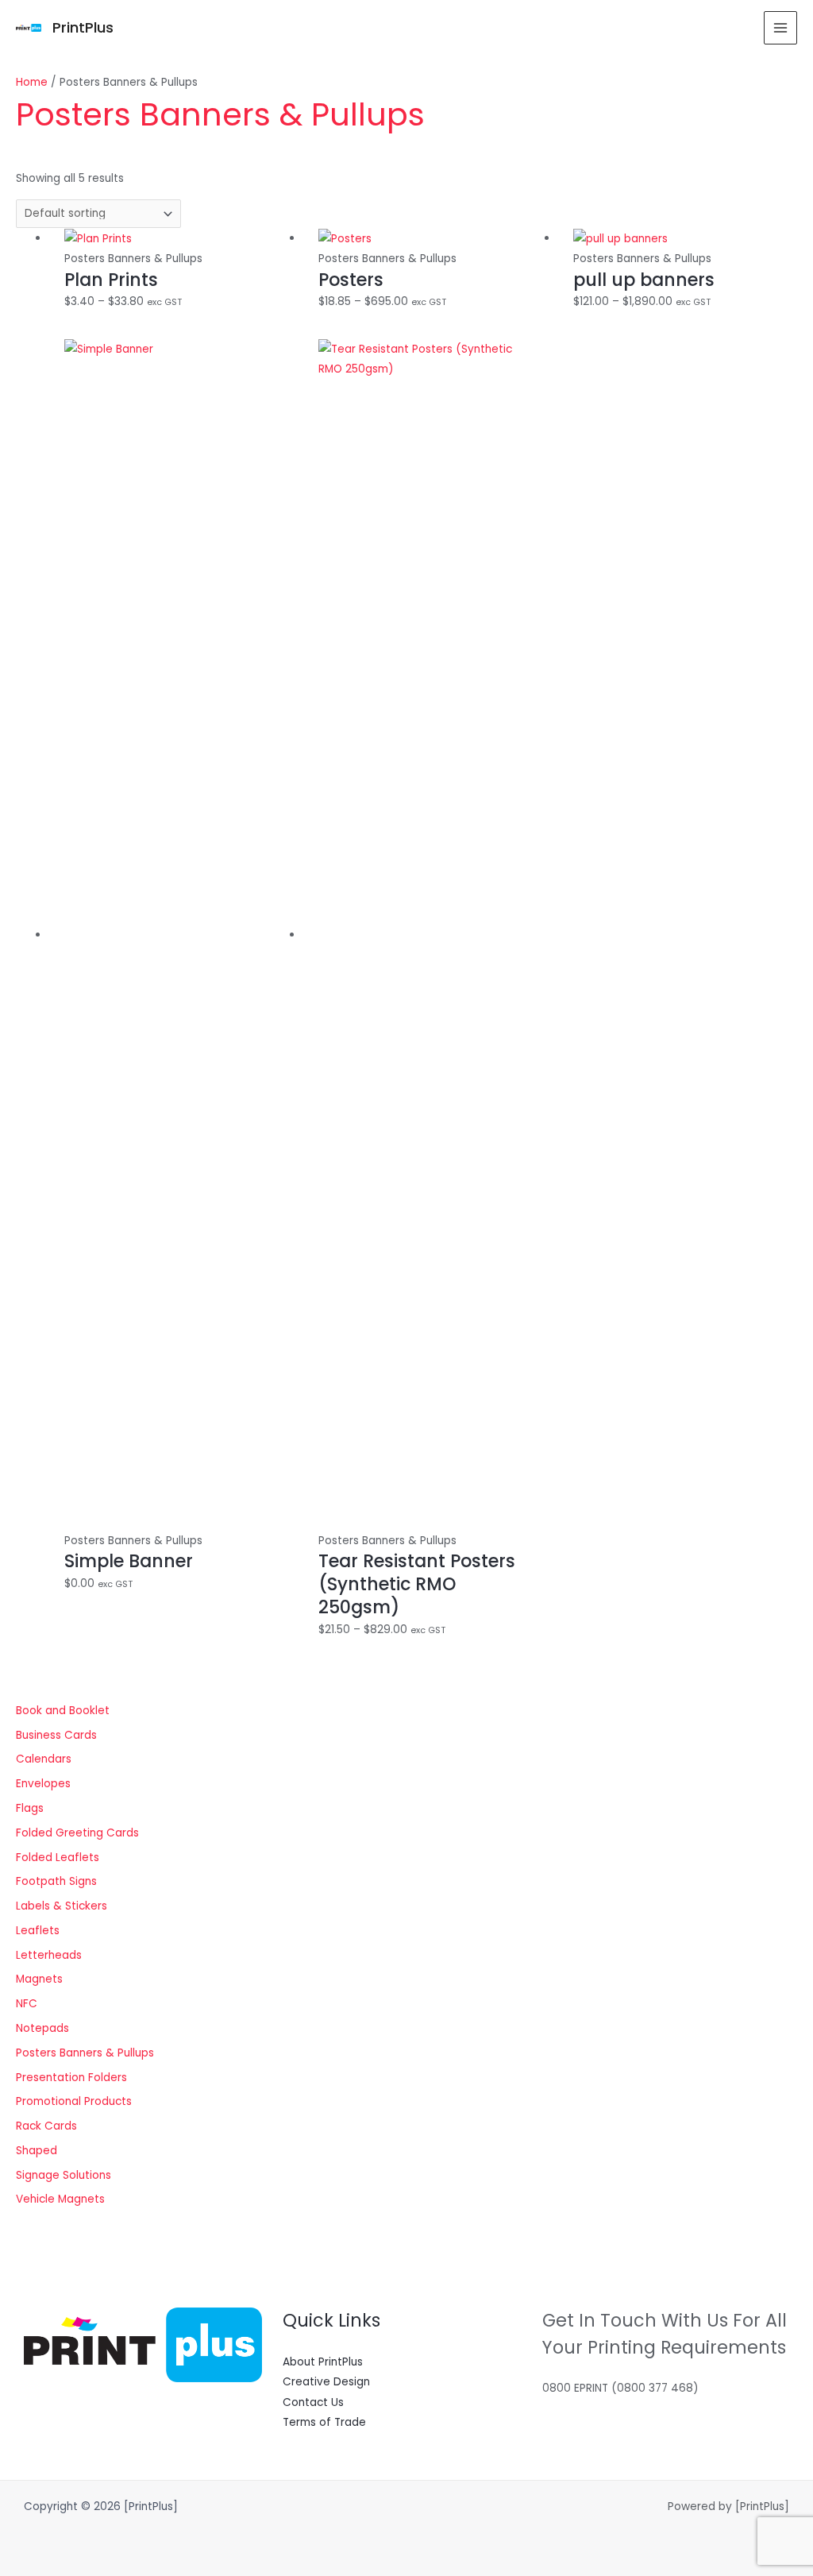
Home (32, 82)
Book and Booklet (63, 1711)
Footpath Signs (56, 1881)
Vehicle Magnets (60, 2199)
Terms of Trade (324, 2422)
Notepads (42, 2028)
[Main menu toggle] (781, 28)
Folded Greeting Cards (77, 1833)
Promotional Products (74, 2101)
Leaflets (38, 1931)
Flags (30, 1808)
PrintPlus (83, 27)
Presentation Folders (71, 2078)
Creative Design (326, 2382)
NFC (27, 2004)
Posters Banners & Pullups (85, 2053)
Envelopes (43, 1784)
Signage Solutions (64, 2175)
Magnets (39, 1979)
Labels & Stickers (62, 1906)
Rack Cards (46, 2126)
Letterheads (49, 1955)
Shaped (37, 2151)
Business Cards (56, 1735)
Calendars (44, 1759)
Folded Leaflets (58, 1858)
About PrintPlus (323, 2362)
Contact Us (313, 2402)
